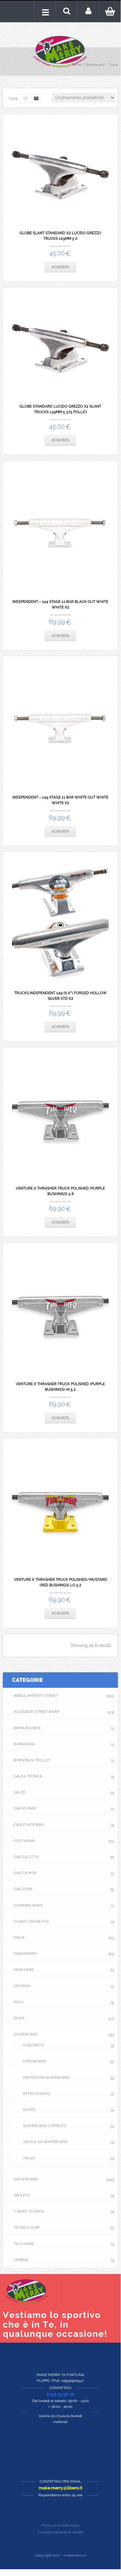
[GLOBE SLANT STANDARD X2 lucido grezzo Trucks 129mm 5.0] (60, 174)
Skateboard (95, 65)
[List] (26, 98)
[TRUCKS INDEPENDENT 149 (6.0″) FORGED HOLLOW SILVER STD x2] (60, 923)
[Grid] (36, 98)
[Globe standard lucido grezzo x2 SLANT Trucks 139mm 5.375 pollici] (60, 348)
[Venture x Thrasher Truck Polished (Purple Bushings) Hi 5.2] (60, 1314)
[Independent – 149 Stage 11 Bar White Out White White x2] (60, 728)
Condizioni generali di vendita (60, 2532)
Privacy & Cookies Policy (60, 2525)
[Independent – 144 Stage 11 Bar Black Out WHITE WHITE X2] (60, 532)
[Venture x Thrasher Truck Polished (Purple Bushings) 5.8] (60, 1119)
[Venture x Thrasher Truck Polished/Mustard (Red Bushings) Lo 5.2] (60, 1510)
